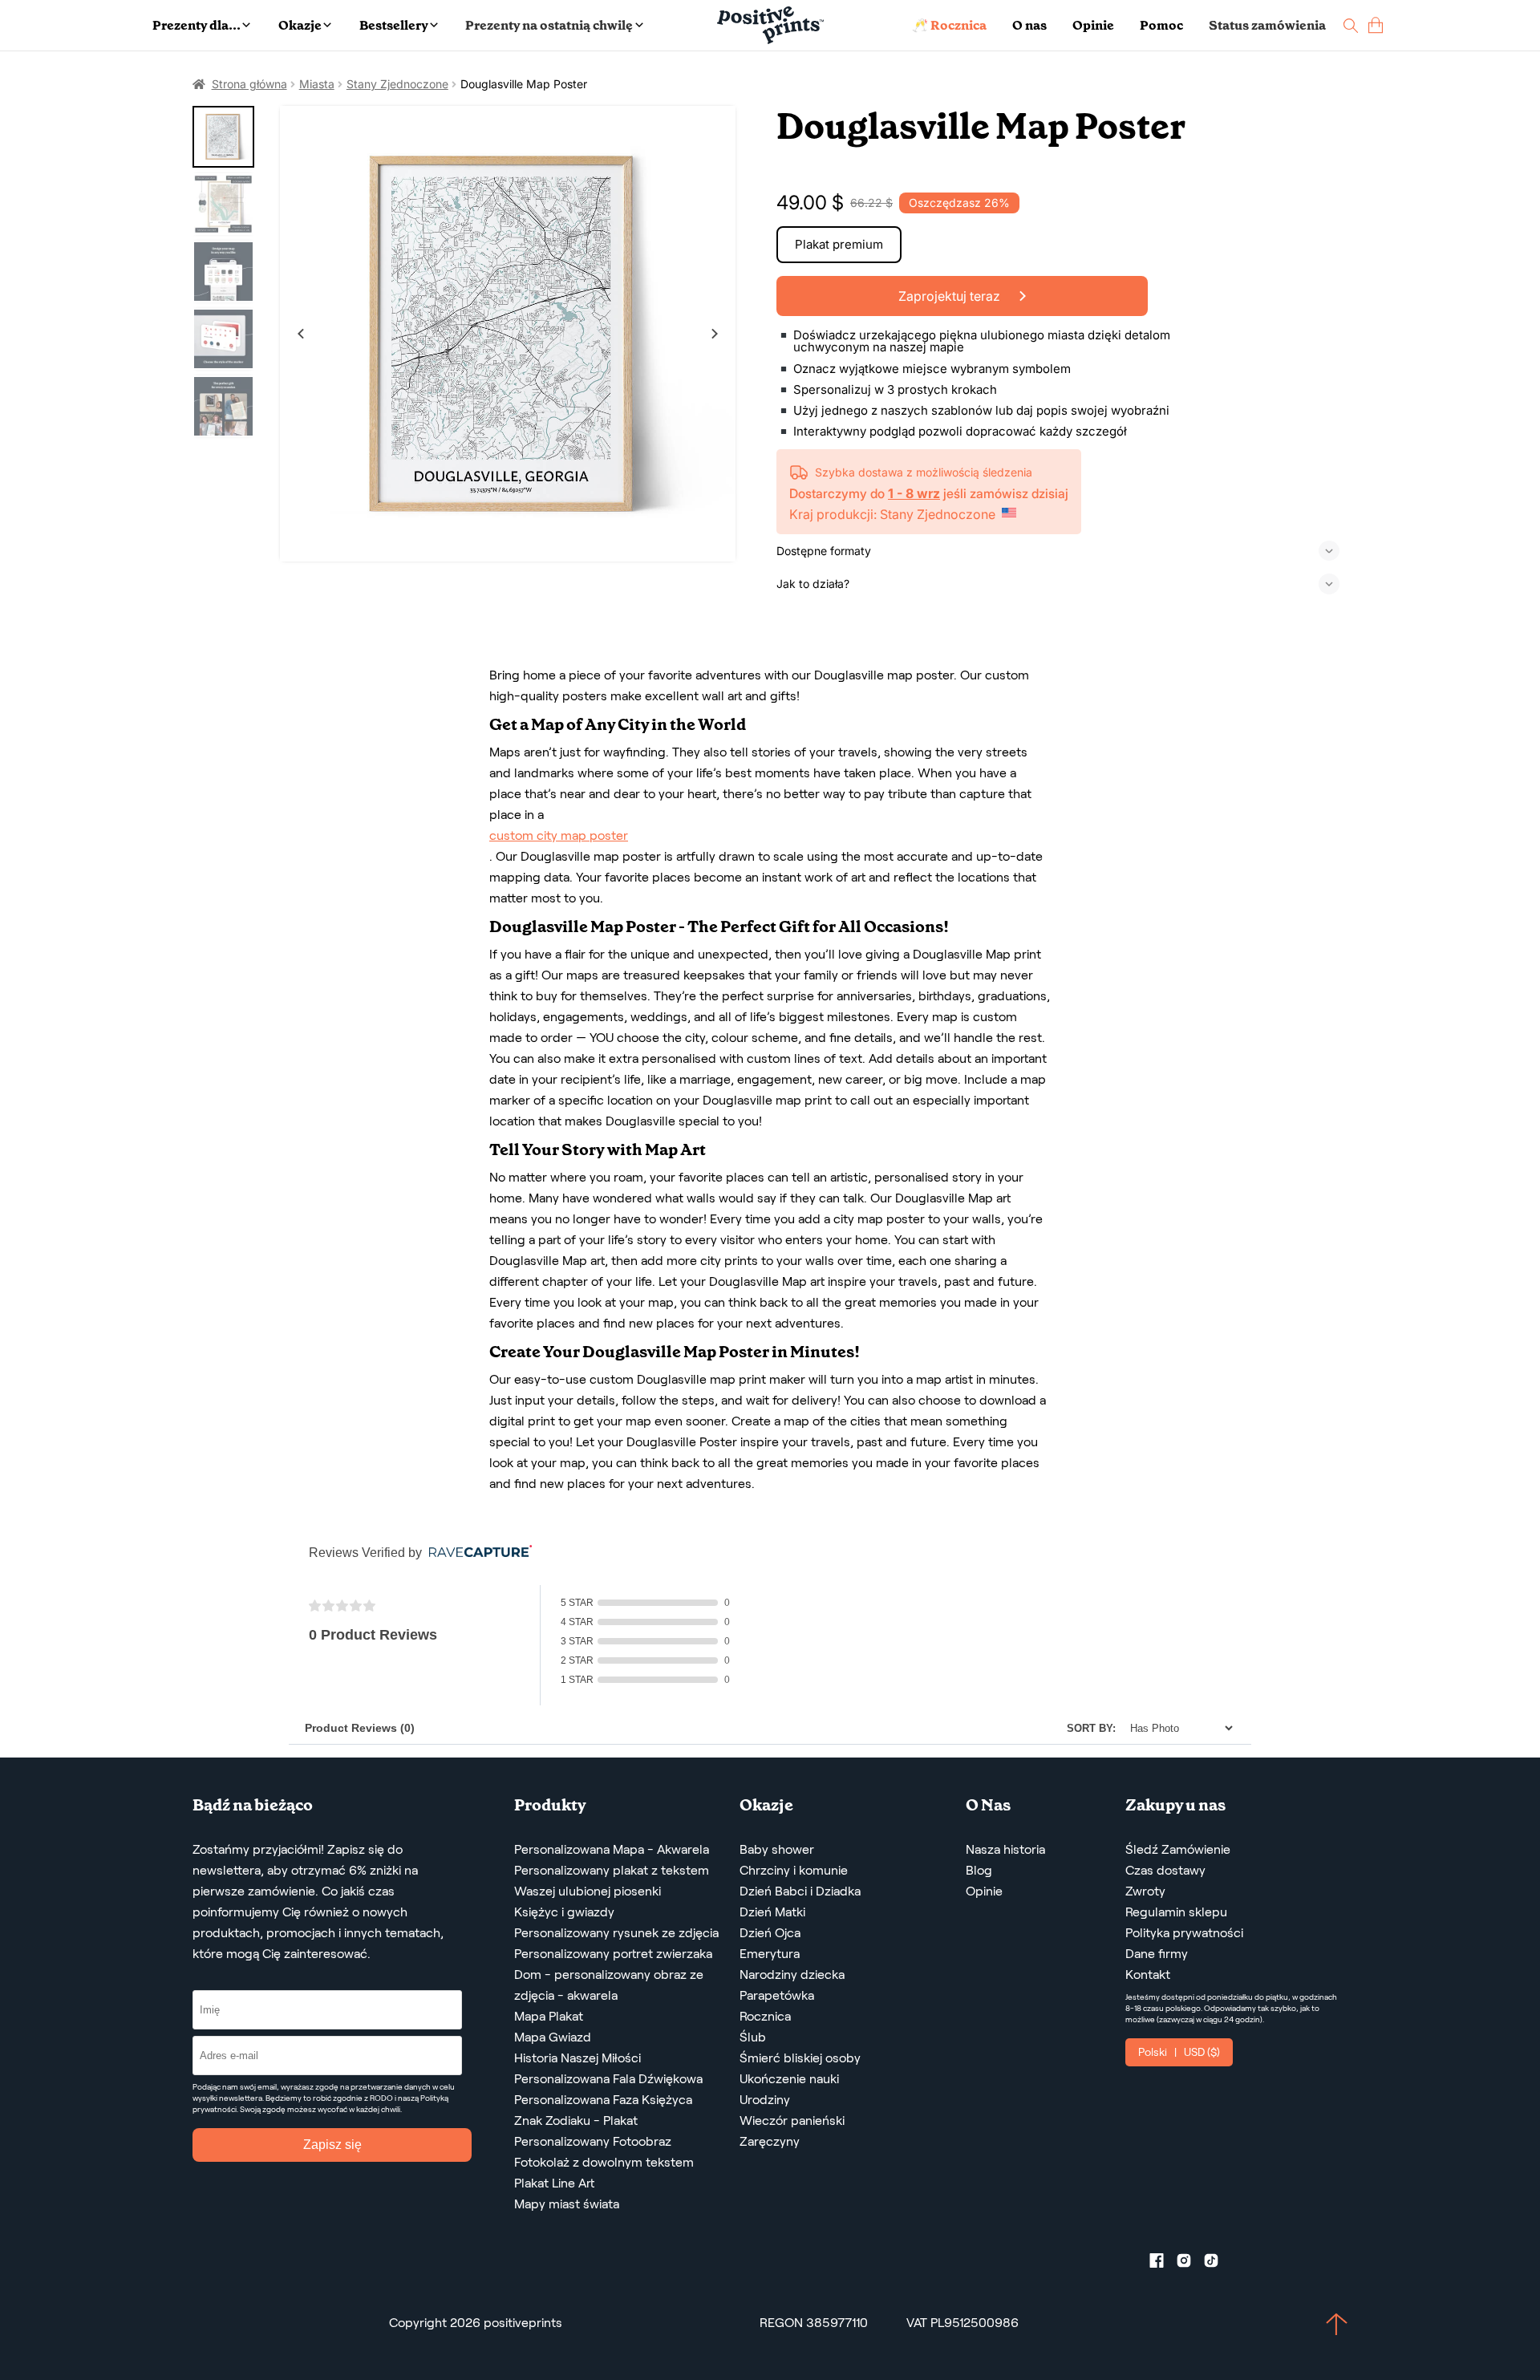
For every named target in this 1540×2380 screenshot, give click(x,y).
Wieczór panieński (792, 2121)
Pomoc (1161, 25)
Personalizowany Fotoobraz (593, 2141)
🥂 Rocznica (949, 25)
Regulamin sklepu (1176, 1912)
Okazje (300, 25)
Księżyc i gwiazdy (564, 1912)
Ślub (753, 2037)
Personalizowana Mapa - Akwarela (612, 1849)
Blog (979, 1870)
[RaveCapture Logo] (476, 1553)
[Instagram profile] (1190, 2264)
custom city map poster (559, 835)
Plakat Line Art (554, 2183)
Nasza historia (1005, 1849)
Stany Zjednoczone (397, 84)
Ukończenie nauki (789, 2079)
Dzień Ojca (770, 1933)
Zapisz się (332, 2145)
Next (715, 334)
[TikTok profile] (1218, 2264)
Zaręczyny (770, 2141)
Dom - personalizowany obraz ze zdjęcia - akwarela (609, 1985)
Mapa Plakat (549, 2016)
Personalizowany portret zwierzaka (613, 1954)
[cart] (1376, 25)
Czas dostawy (1165, 1870)
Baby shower (777, 1849)
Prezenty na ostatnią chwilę (549, 25)
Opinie (1093, 25)
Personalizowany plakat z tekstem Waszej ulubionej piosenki (612, 1881)
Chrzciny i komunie (794, 1870)
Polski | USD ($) (1179, 2052)
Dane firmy (1157, 1954)
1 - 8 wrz (914, 493)
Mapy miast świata (567, 2204)
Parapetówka (777, 1995)
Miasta (317, 84)
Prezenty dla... (197, 25)
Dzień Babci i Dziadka (800, 1891)
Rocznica (765, 2016)
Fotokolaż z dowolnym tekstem (604, 2162)
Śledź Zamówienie (1178, 1849)
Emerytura (770, 1954)
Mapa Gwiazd (553, 2037)
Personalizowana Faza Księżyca (603, 2100)
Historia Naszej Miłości (577, 2058)
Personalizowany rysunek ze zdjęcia (616, 1933)
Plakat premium (839, 244)
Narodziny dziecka (792, 1975)
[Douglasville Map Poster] (508, 334)
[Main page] (770, 25)
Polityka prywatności (1184, 1933)
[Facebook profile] (1163, 2264)
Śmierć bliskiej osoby (800, 2058)
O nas (1029, 25)
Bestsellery (394, 25)
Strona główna (249, 84)
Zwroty (1145, 1891)
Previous (301, 334)
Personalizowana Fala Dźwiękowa (608, 2079)
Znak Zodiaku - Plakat (576, 2121)
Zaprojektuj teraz (951, 296)
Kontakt (1148, 1975)
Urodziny (765, 2100)
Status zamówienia (1267, 25)
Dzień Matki (772, 1912)
